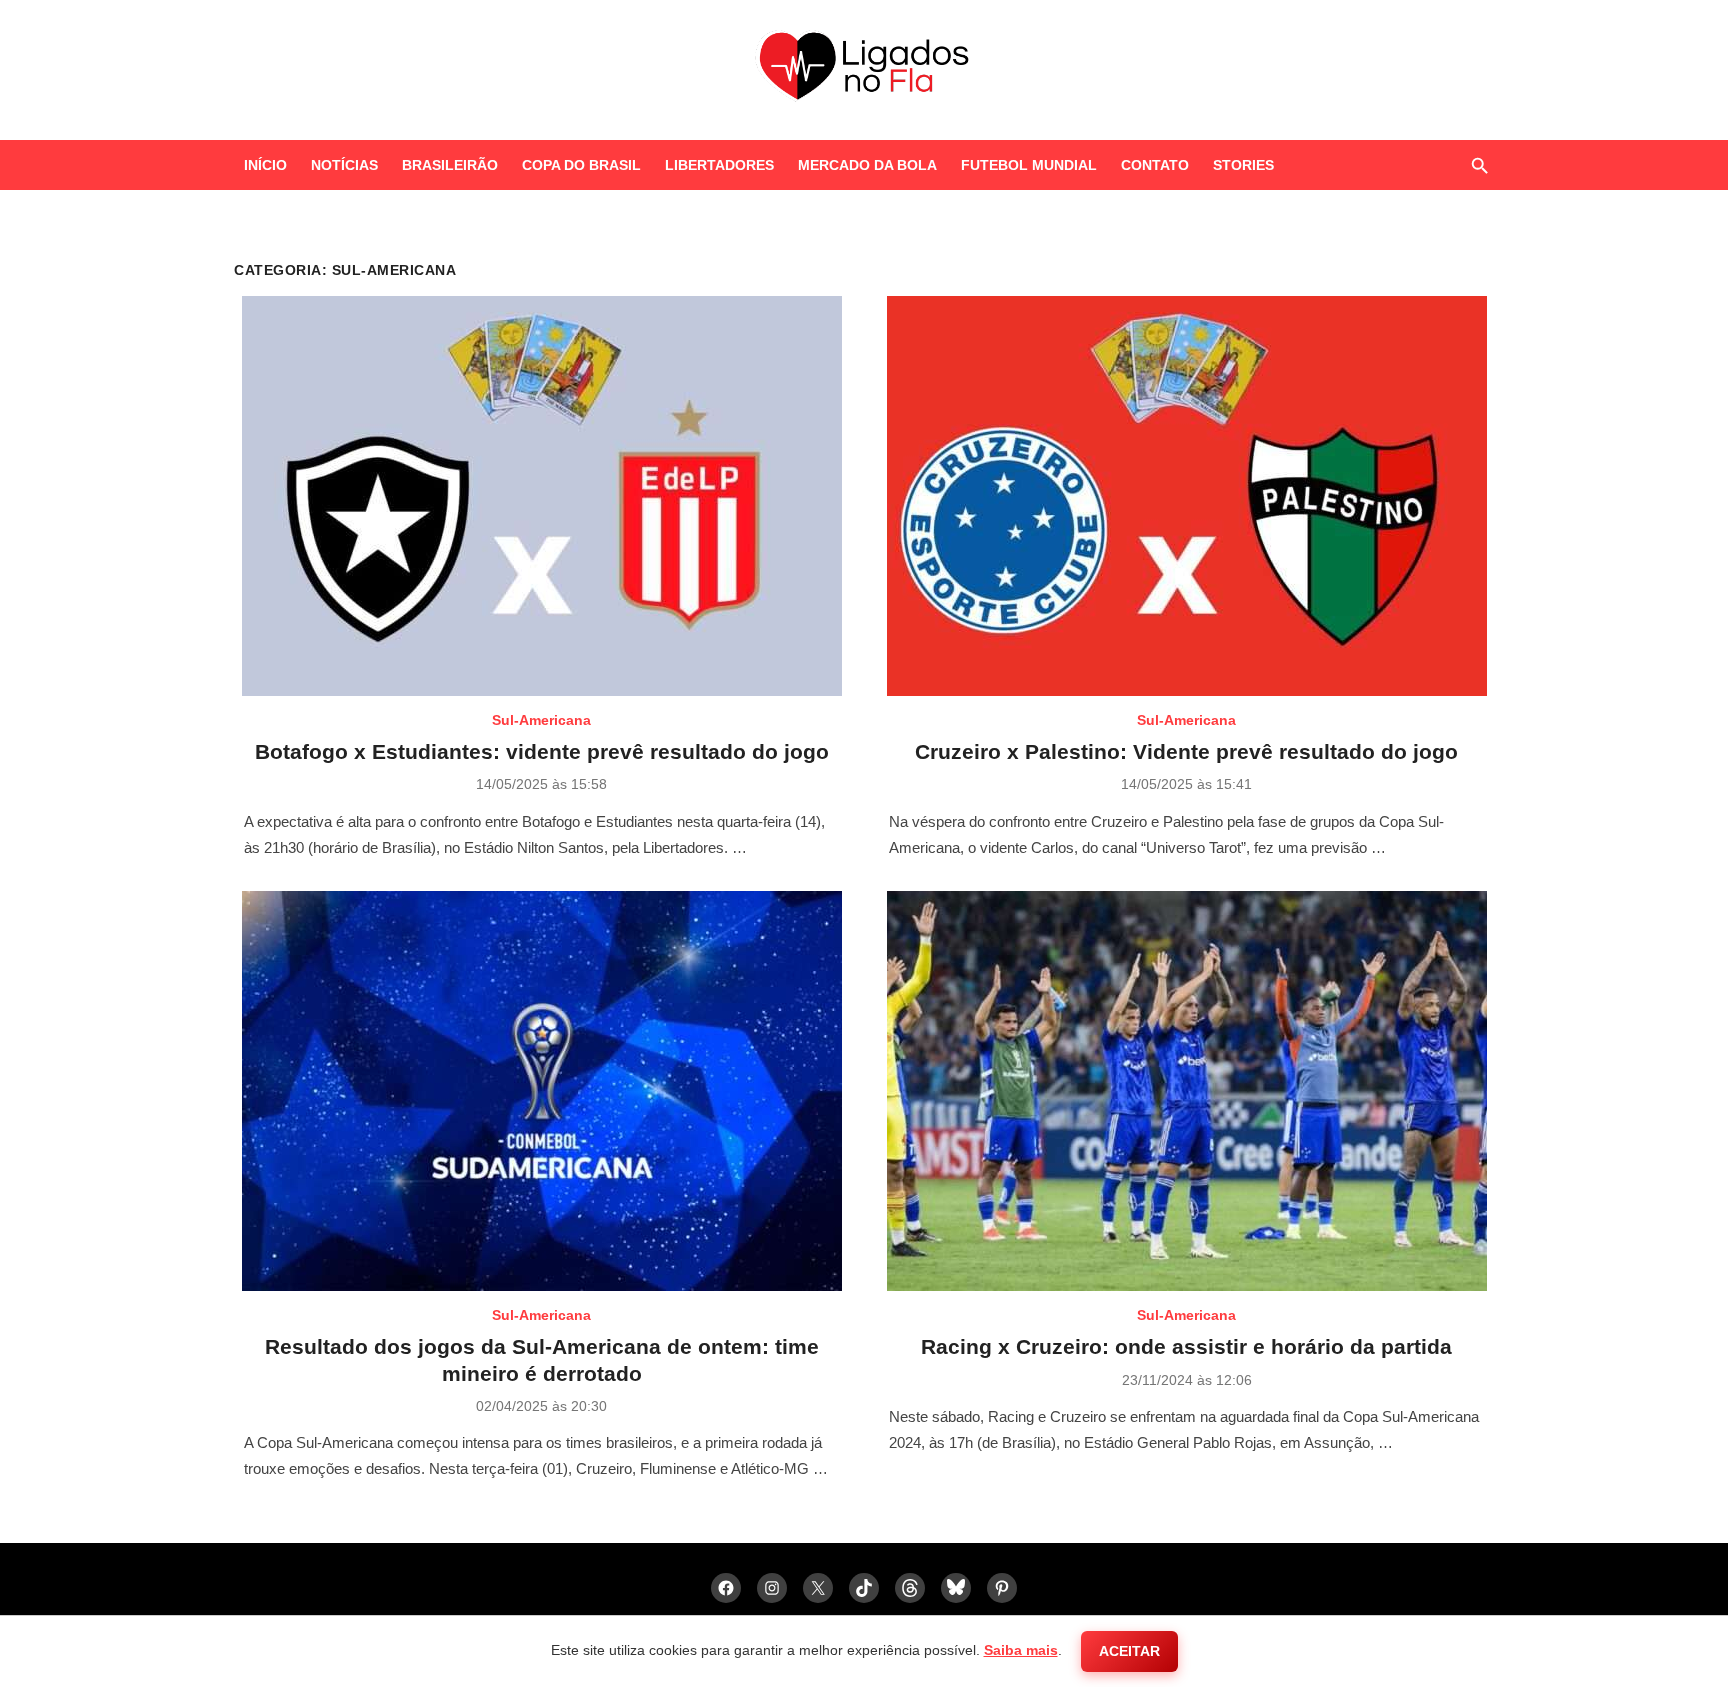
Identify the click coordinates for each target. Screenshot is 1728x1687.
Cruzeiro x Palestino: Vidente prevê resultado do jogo (1186, 751)
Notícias (344, 165)
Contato (1155, 165)
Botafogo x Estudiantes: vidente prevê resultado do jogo (542, 751)
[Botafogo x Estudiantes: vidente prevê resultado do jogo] (542, 496)
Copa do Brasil (581, 165)
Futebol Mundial (1029, 165)
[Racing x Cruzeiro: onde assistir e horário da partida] (1187, 1091)
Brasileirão (450, 165)
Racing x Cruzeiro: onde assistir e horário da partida (1186, 1346)
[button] (1479, 165)
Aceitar (1129, 1651)
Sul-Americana (541, 720)
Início (265, 165)
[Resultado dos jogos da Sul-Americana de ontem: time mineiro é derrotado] (542, 1091)
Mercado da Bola (867, 165)
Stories (1243, 165)
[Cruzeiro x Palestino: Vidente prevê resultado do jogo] (1187, 496)
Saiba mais (1021, 1650)
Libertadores (719, 165)
